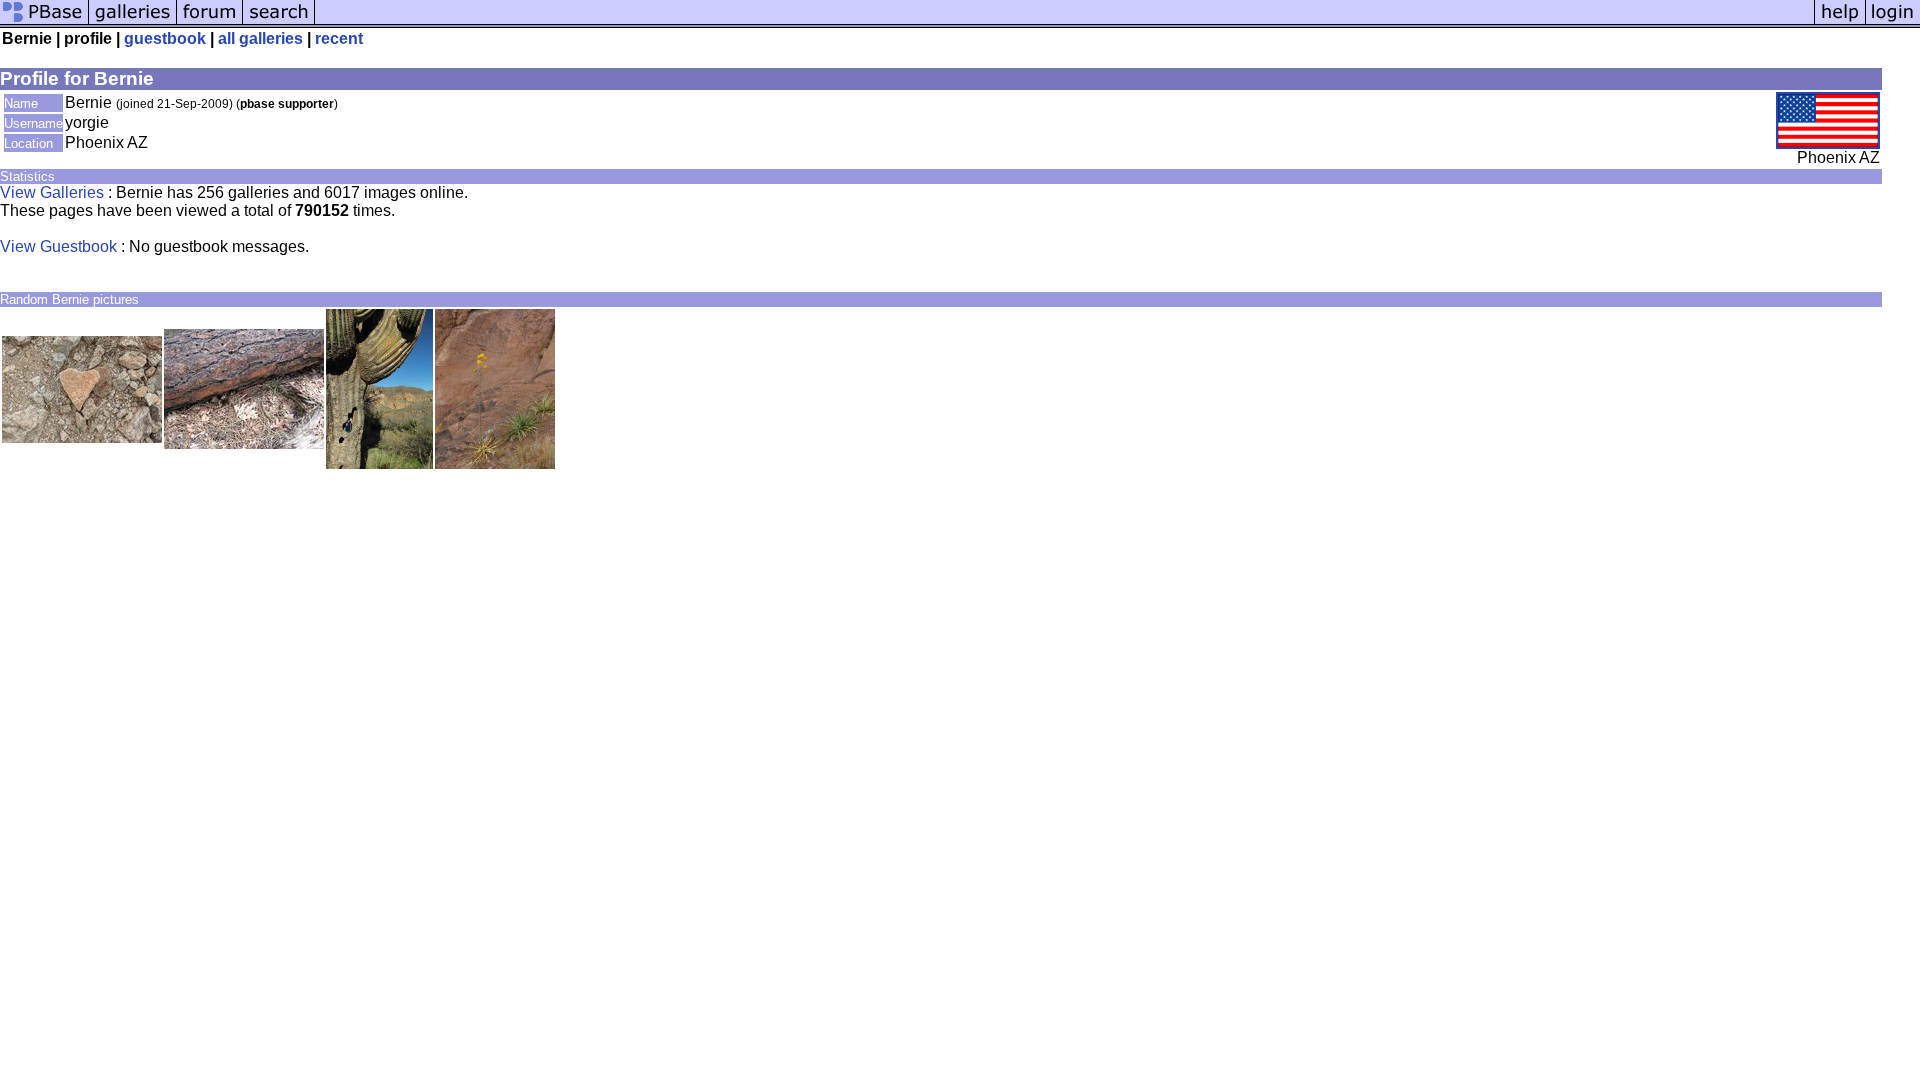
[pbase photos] (44, 22)
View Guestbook (58, 246)
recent (339, 38)
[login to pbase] (1893, 22)
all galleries (260, 38)
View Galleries (52, 192)
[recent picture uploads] (133, 22)
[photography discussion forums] (210, 22)
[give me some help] (1840, 22)
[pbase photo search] (279, 22)
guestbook (165, 38)
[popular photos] (1064, 22)
